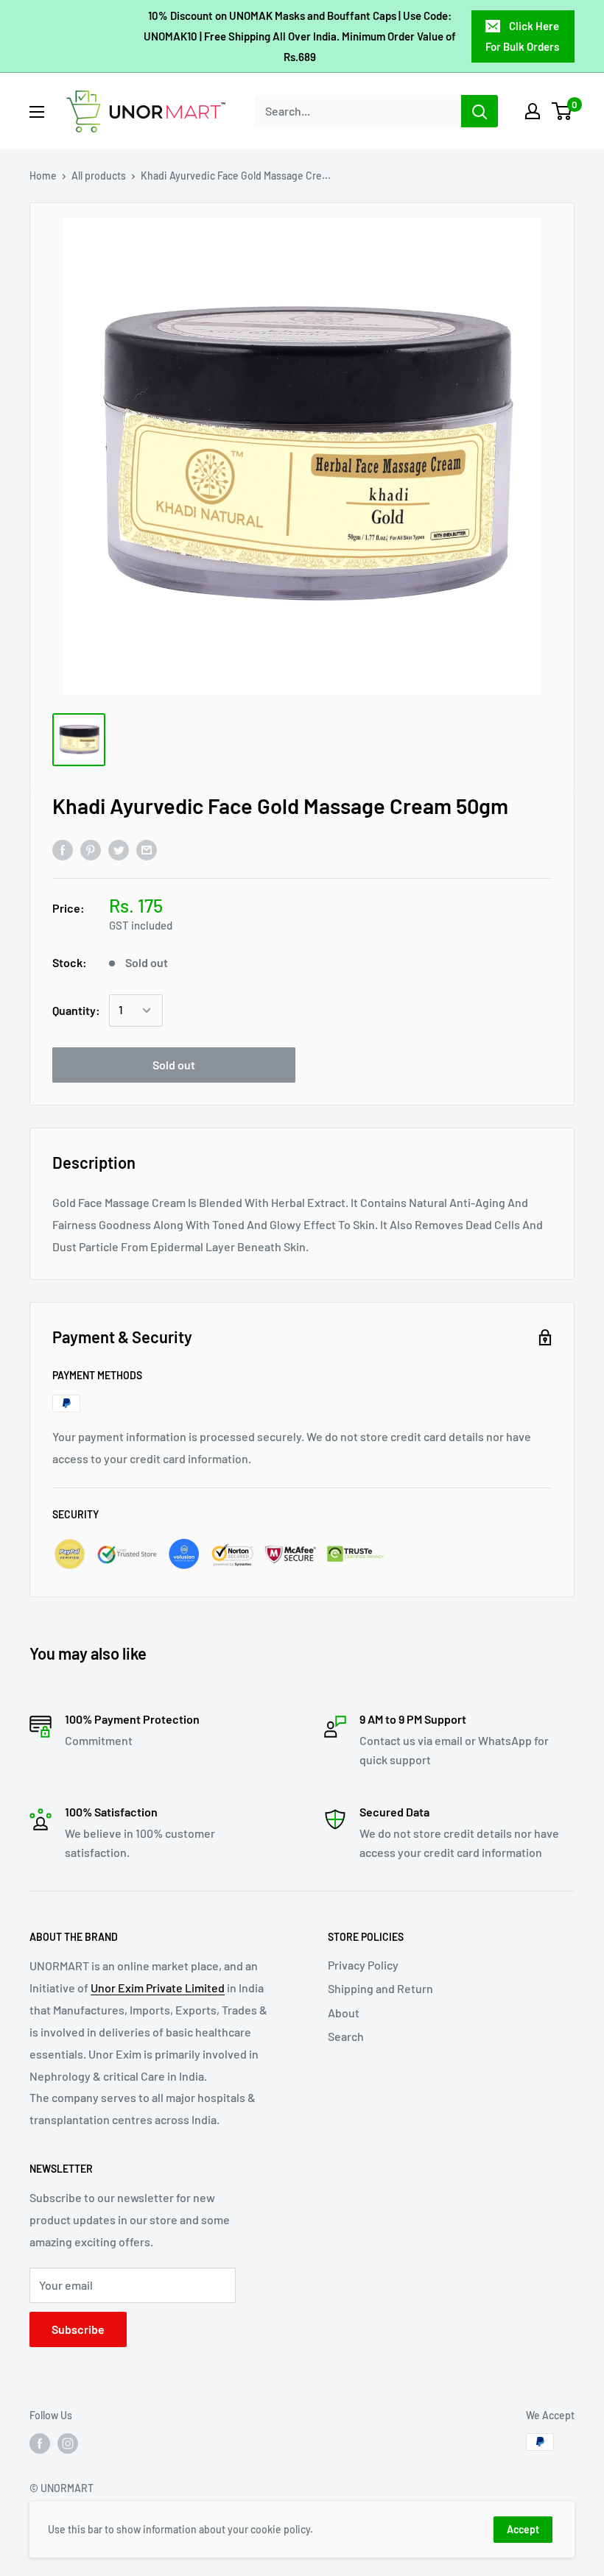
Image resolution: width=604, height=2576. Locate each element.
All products (99, 176)
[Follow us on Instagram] (68, 2444)
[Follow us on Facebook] (40, 2444)
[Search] (480, 111)
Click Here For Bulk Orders (522, 36)
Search (346, 2036)
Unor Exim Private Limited (158, 1988)
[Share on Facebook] (63, 849)
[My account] (533, 111)
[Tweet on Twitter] (119, 849)
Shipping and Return (380, 1988)
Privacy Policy (363, 1965)
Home (43, 176)
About (344, 2013)
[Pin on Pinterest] (91, 849)
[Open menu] (37, 112)
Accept (523, 2529)
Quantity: (76, 1010)
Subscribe (78, 2329)
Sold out (174, 1065)
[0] (562, 111)
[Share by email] (147, 849)
